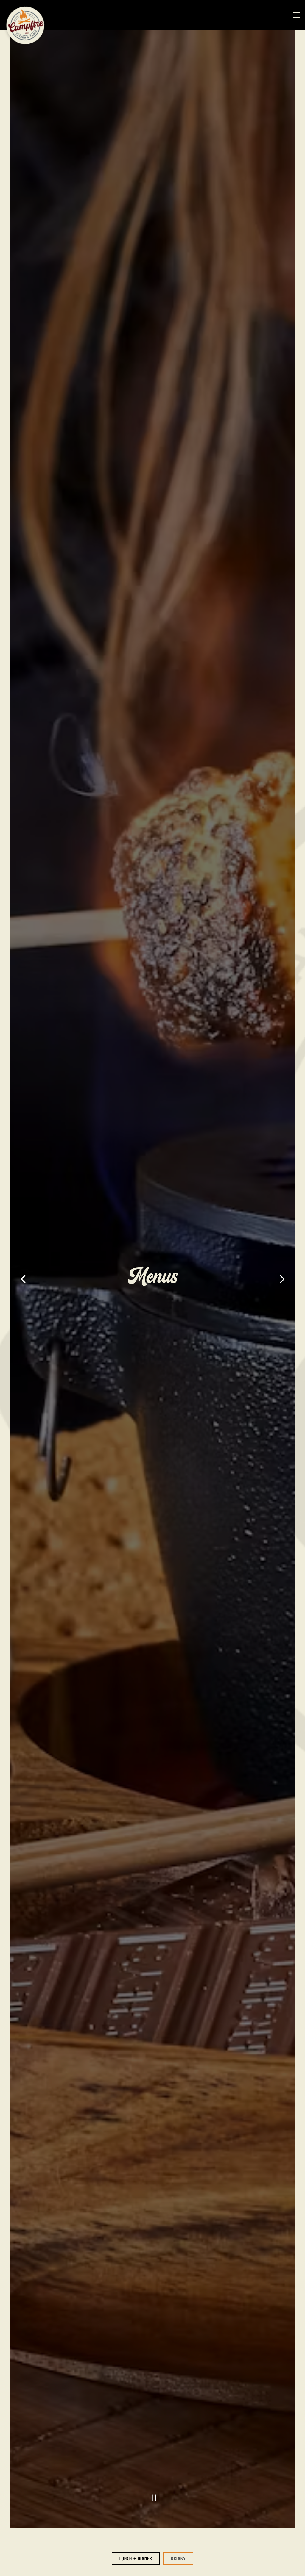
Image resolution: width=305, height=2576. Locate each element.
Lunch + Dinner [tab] (136, 2558)
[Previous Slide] (23, 1279)
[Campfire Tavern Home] (25, 25)
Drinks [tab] (178, 2558)
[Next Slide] (282, 1279)
